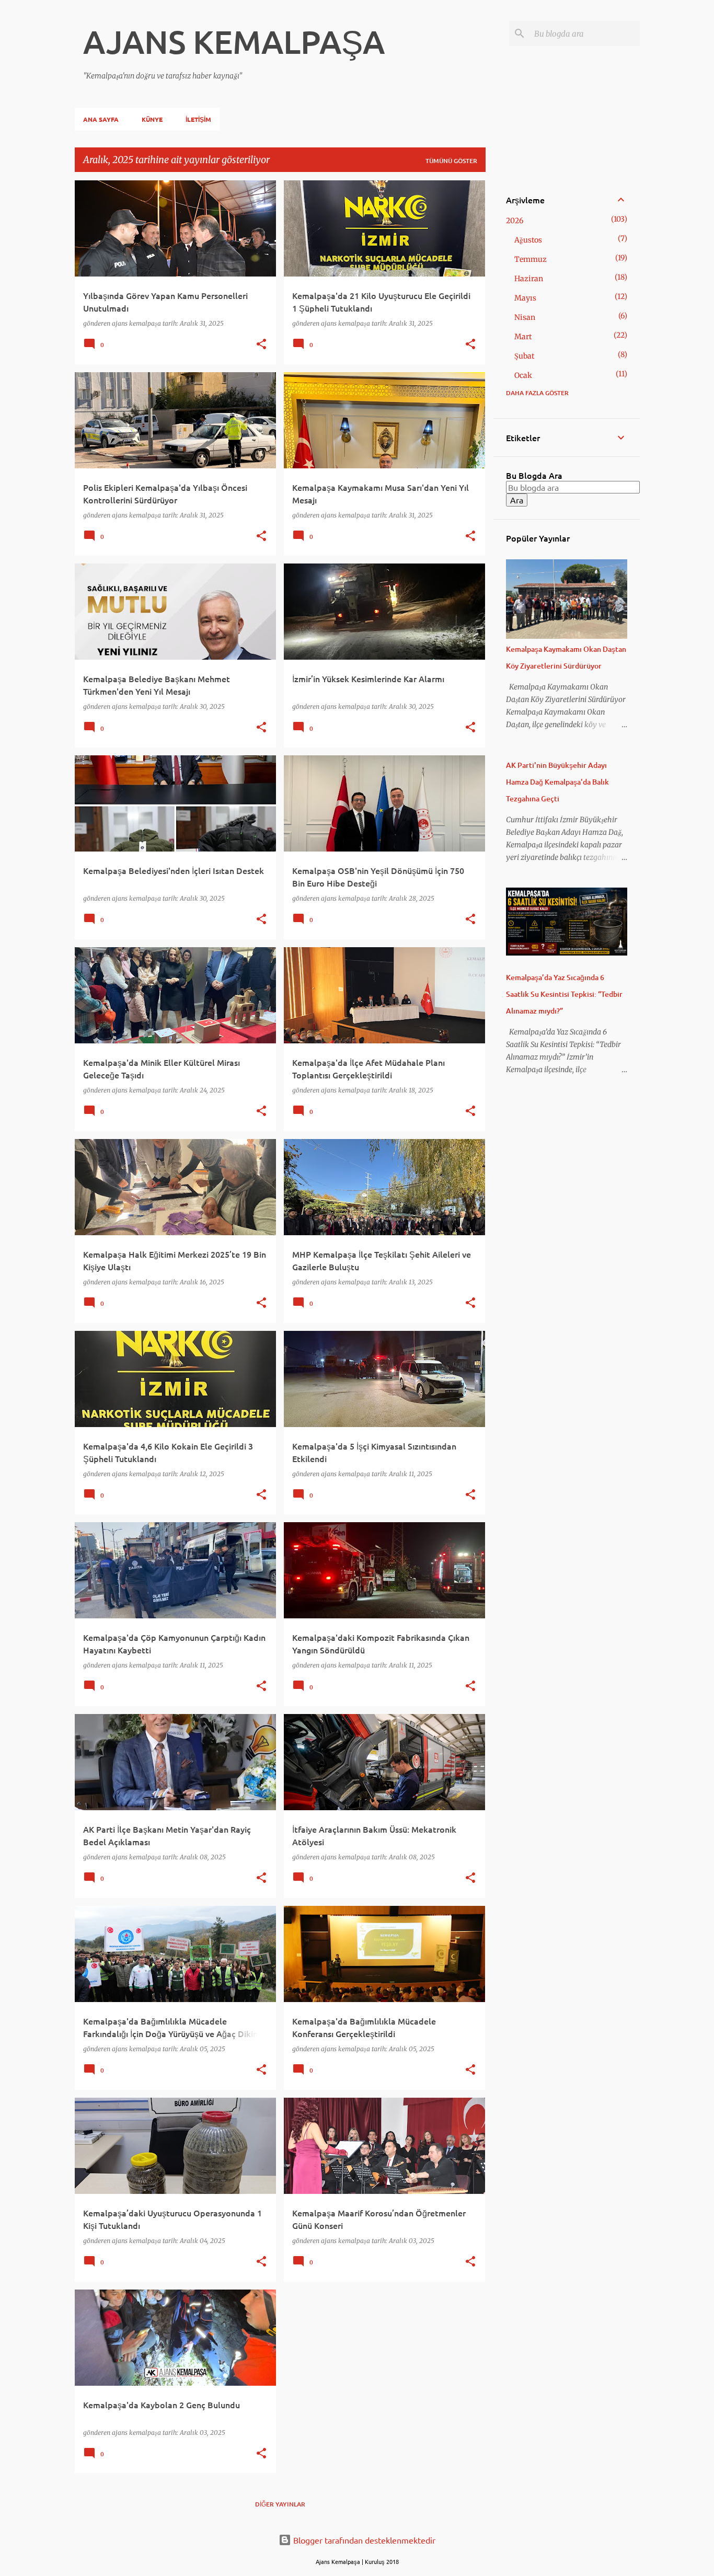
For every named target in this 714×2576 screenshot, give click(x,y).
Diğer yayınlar (280, 2504)
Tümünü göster (451, 161)
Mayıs (525, 298)
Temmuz (531, 259)
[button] (261, 345)
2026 (515, 221)
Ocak (523, 375)
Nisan (525, 317)
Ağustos (528, 240)
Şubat (524, 356)
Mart (523, 337)
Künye (152, 119)
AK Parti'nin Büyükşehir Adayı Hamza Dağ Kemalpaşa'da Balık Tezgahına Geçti (557, 782)
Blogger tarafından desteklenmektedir (363, 2540)
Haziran (529, 279)
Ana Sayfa (101, 119)
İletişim (198, 119)
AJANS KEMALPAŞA (234, 41)
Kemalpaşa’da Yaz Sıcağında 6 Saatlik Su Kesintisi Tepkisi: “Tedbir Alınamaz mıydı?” (564, 994)
